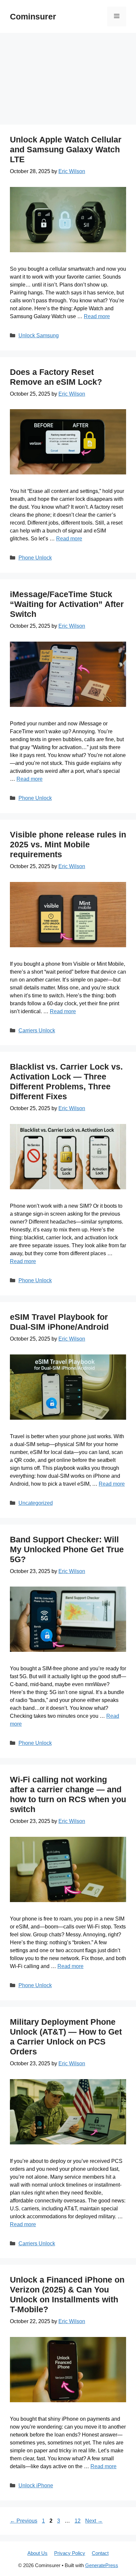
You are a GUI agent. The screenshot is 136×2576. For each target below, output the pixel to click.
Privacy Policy (70, 2553)
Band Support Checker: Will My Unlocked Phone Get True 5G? (67, 1549)
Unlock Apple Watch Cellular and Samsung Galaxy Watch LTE (66, 149)
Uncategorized (36, 1503)
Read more (97, 316)
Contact (100, 2553)
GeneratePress (102, 2565)
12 (78, 2521)
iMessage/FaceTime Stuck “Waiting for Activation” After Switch (67, 604)
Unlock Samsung (39, 335)
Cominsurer (33, 16)
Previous (24, 2521)
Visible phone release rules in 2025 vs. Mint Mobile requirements (68, 844)
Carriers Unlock (37, 1030)
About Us (37, 2553)
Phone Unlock (35, 558)
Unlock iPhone (36, 2485)
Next (94, 2521)
